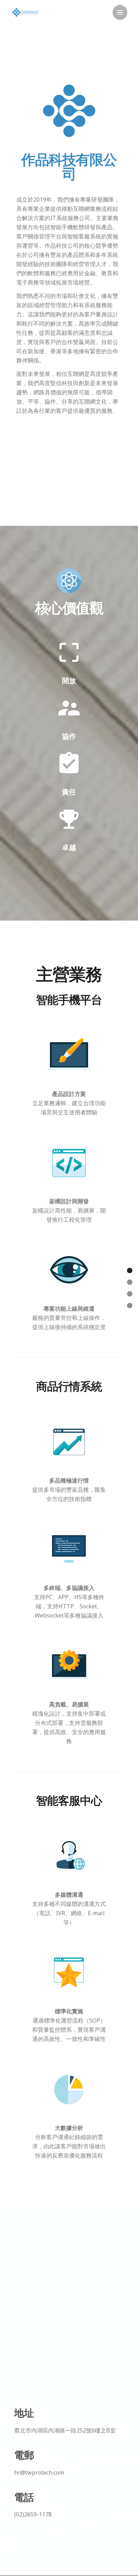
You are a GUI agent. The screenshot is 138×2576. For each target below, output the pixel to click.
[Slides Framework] (25, 13)
